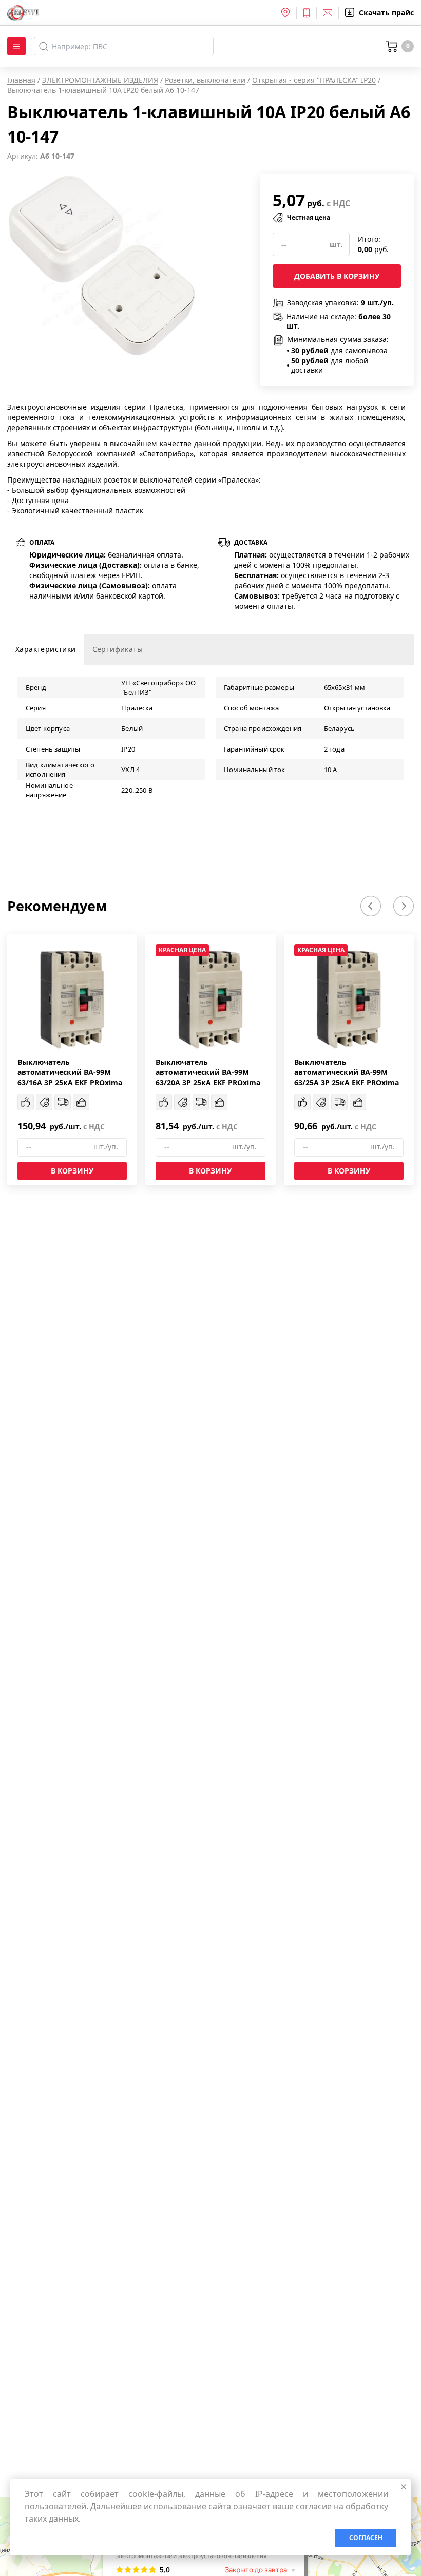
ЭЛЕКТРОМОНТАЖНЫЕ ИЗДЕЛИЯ (100, 80)
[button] (371, 906)
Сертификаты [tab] (118, 649)
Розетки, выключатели (205, 80)
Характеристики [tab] (46, 649)
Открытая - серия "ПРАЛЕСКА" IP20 (314, 80)
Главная (21, 80)
